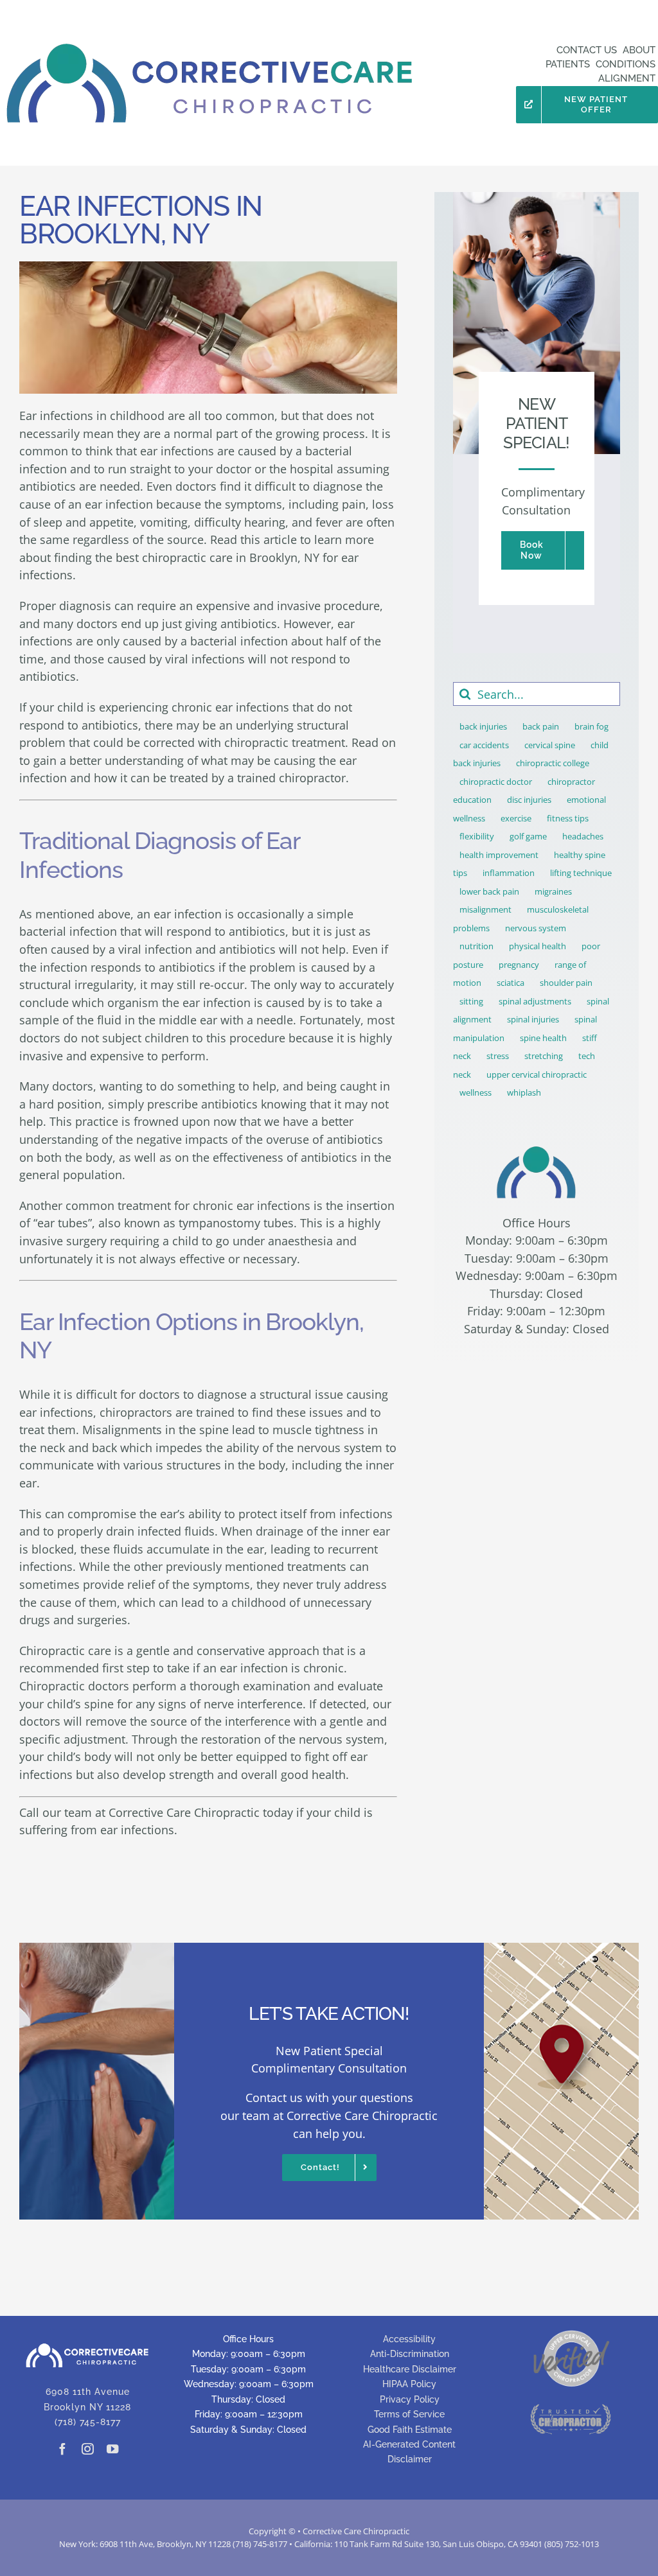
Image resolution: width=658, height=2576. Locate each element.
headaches (583, 836)
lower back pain (489, 891)
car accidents (484, 745)
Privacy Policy (410, 2399)
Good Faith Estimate (410, 2430)
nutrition (476, 946)
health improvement (499, 855)
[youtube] (113, 2449)
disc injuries (529, 800)
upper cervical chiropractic (537, 1074)
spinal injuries (533, 1019)
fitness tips (568, 818)
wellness (476, 1092)
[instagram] (87, 2449)
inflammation (509, 873)
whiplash (524, 1092)
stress (498, 1056)
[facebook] (62, 2449)
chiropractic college (553, 763)
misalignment (485, 909)
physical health (538, 946)
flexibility (477, 836)
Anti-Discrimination (410, 2354)
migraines (553, 891)
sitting (471, 1001)
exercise (516, 818)
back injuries (483, 726)
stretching (544, 1056)
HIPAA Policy (409, 2384)
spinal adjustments (535, 1001)
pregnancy (519, 965)
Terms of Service (409, 2414)
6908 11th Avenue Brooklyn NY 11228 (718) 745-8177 (87, 2407)
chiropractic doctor (496, 782)
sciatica (511, 983)
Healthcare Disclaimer (410, 2369)
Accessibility (409, 2339)
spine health (543, 1038)
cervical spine (550, 745)
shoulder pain (566, 983)
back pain (541, 726)
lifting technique (581, 873)
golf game (528, 836)
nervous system (536, 928)
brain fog (591, 726)
